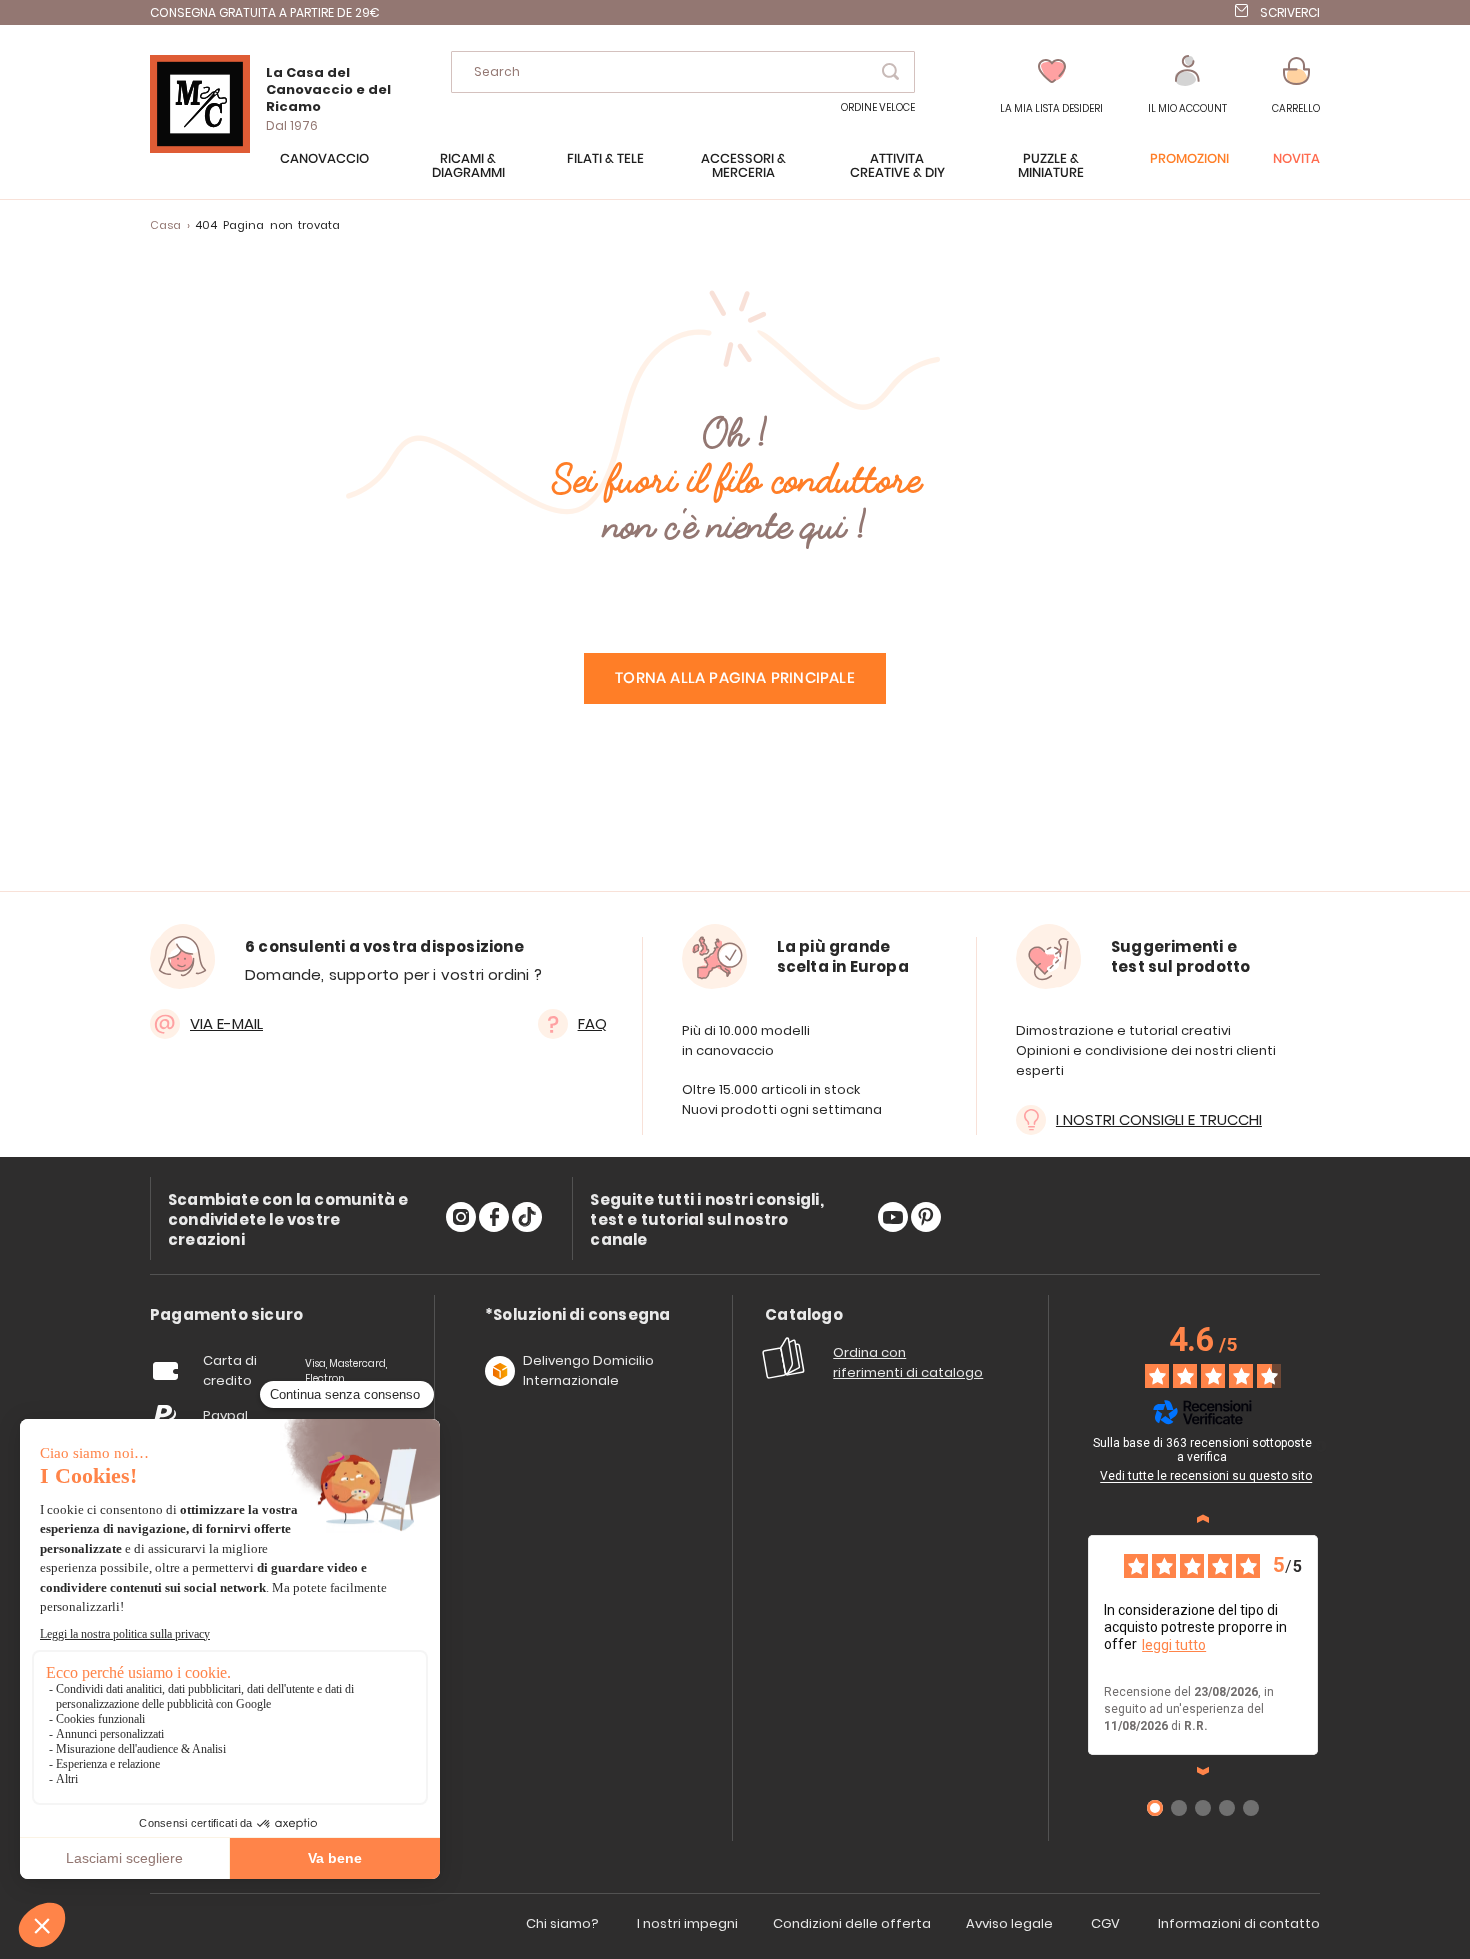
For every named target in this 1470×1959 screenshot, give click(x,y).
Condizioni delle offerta (852, 1923)
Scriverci (1290, 12)
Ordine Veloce (878, 107)
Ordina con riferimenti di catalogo (908, 1362)
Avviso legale (1009, 1923)
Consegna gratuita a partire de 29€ (265, 12)
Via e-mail (226, 1023)
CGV (1105, 1923)
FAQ (592, 1023)
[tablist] (226, 1315)
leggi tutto (1174, 1645)
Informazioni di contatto (1239, 1923)
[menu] (735, 176)
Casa (166, 225)
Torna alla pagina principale (735, 678)
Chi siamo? (562, 1923)
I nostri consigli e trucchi (1159, 1119)
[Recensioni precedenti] (1203, 1519)
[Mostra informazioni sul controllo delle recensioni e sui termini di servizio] (1321, 1446)
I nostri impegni (687, 1923)
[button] (1187, 85)
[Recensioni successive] (1203, 1771)
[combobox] (683, 72)
